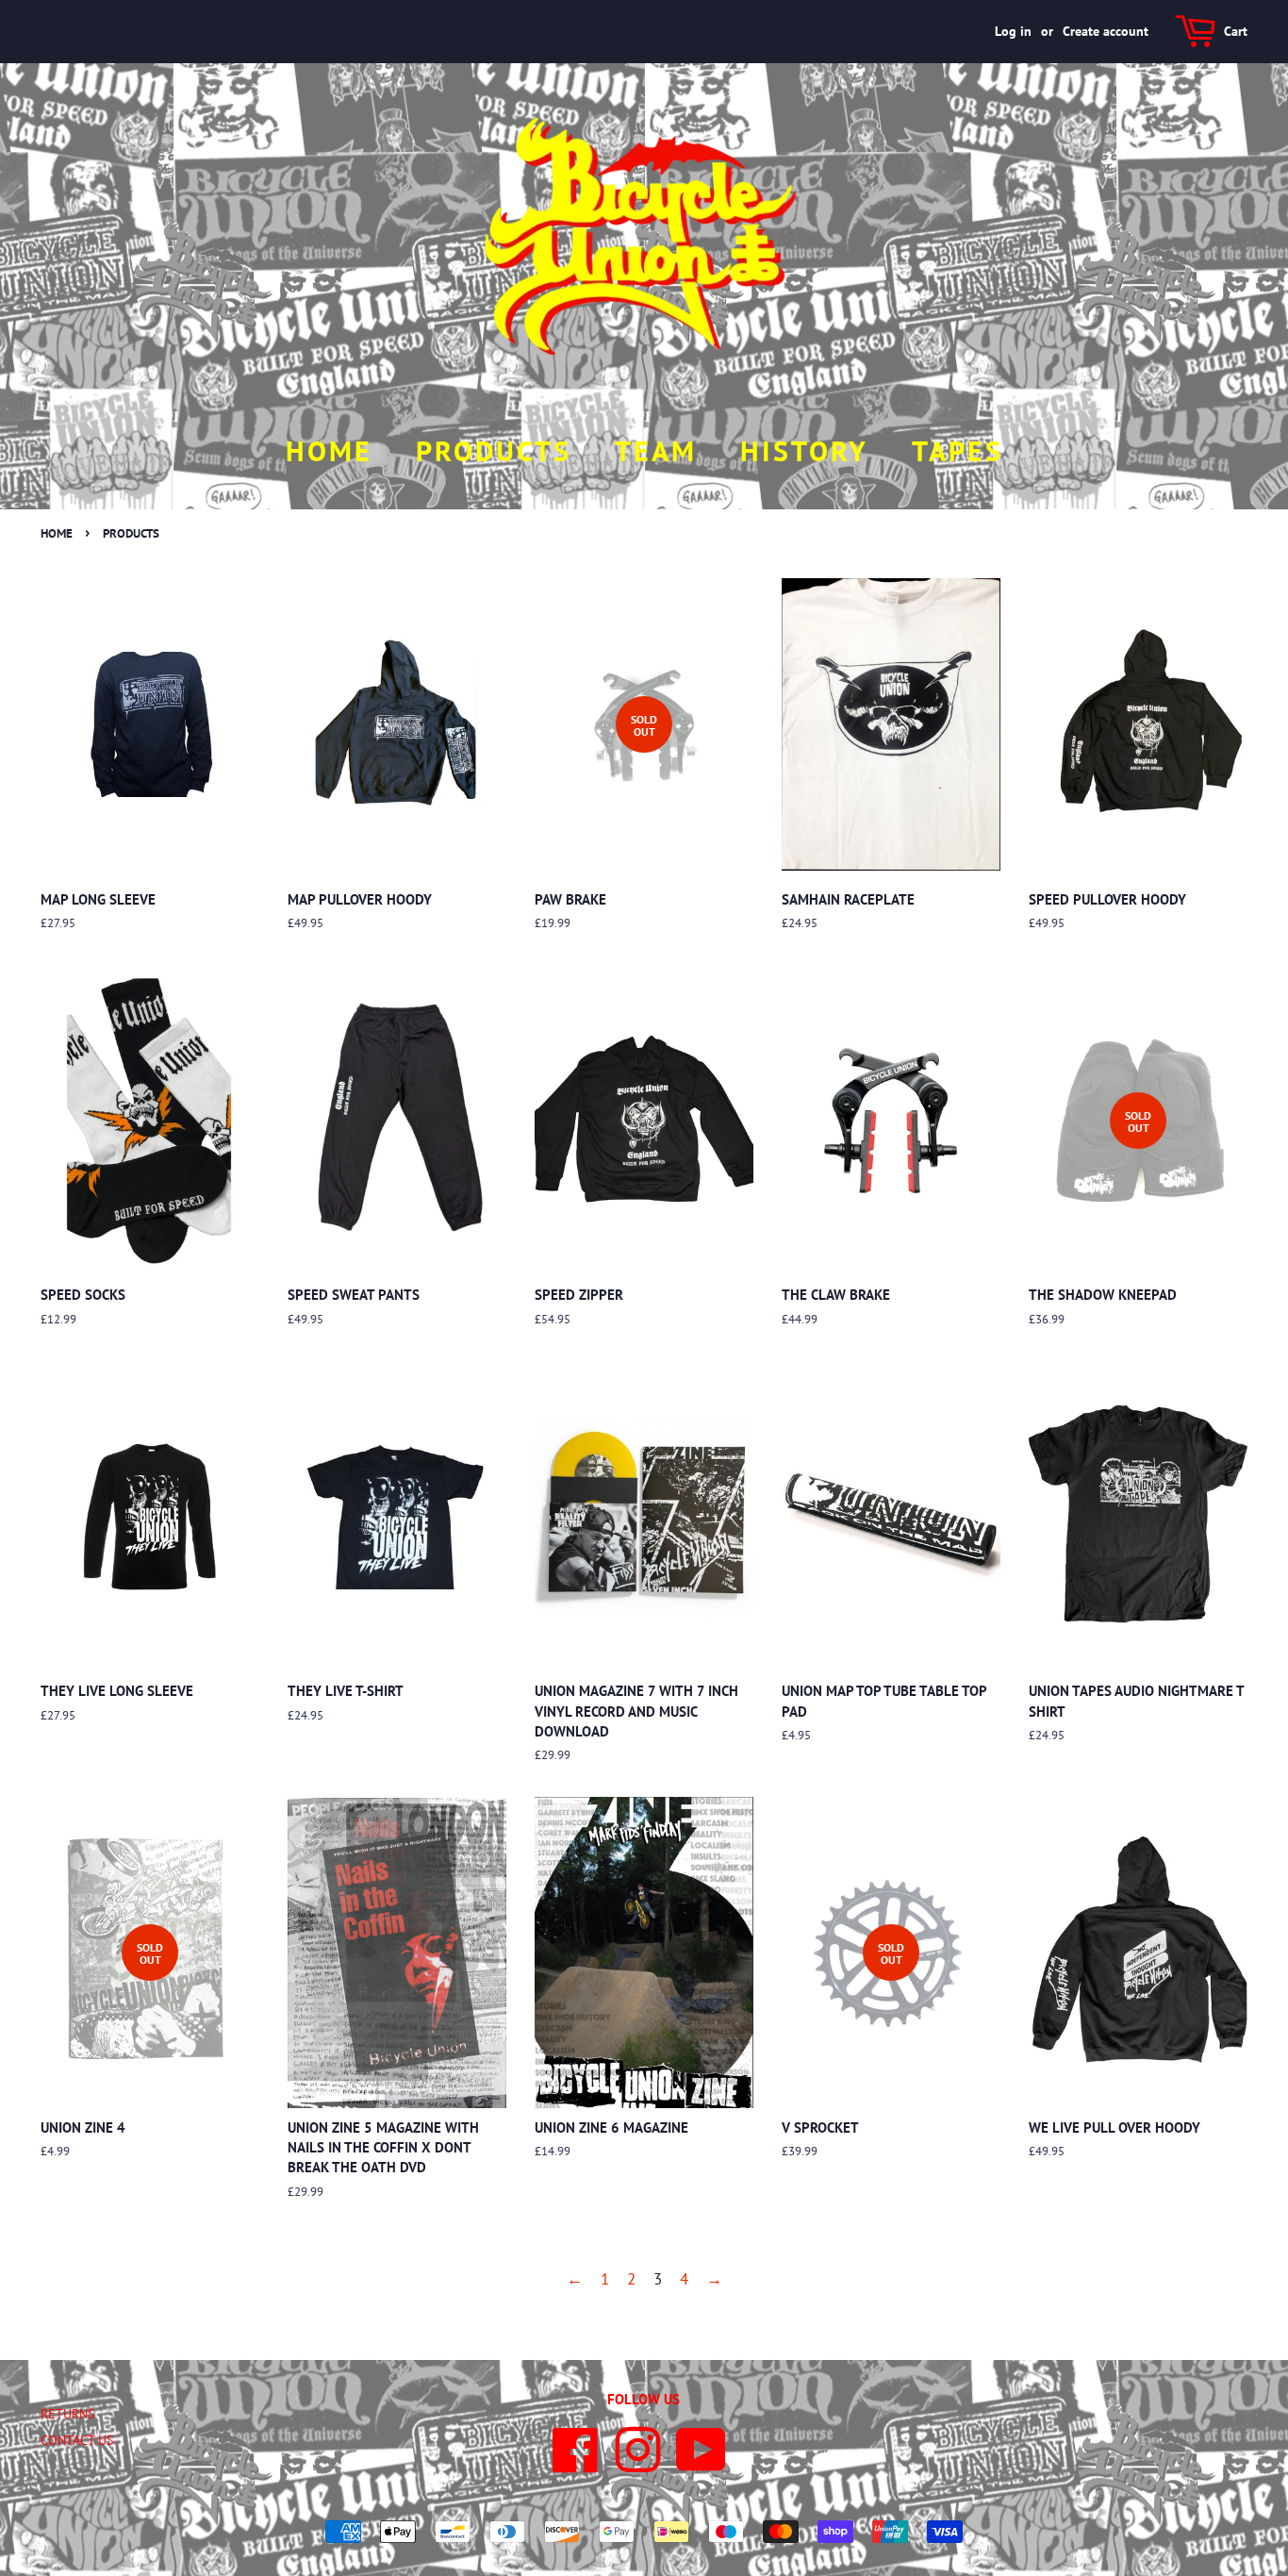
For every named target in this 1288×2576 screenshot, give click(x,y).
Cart (1236, 31)
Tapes (958, 450)
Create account (1106, 31)
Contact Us (77, 2440)
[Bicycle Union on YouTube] (701, 2464)
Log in (1013, 31)
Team (656, 450)
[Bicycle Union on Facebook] (576, 2464)
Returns (67, 2413)
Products (494, 450)
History (804, 450)
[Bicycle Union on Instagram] (638, 2464)
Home (329, 450)
